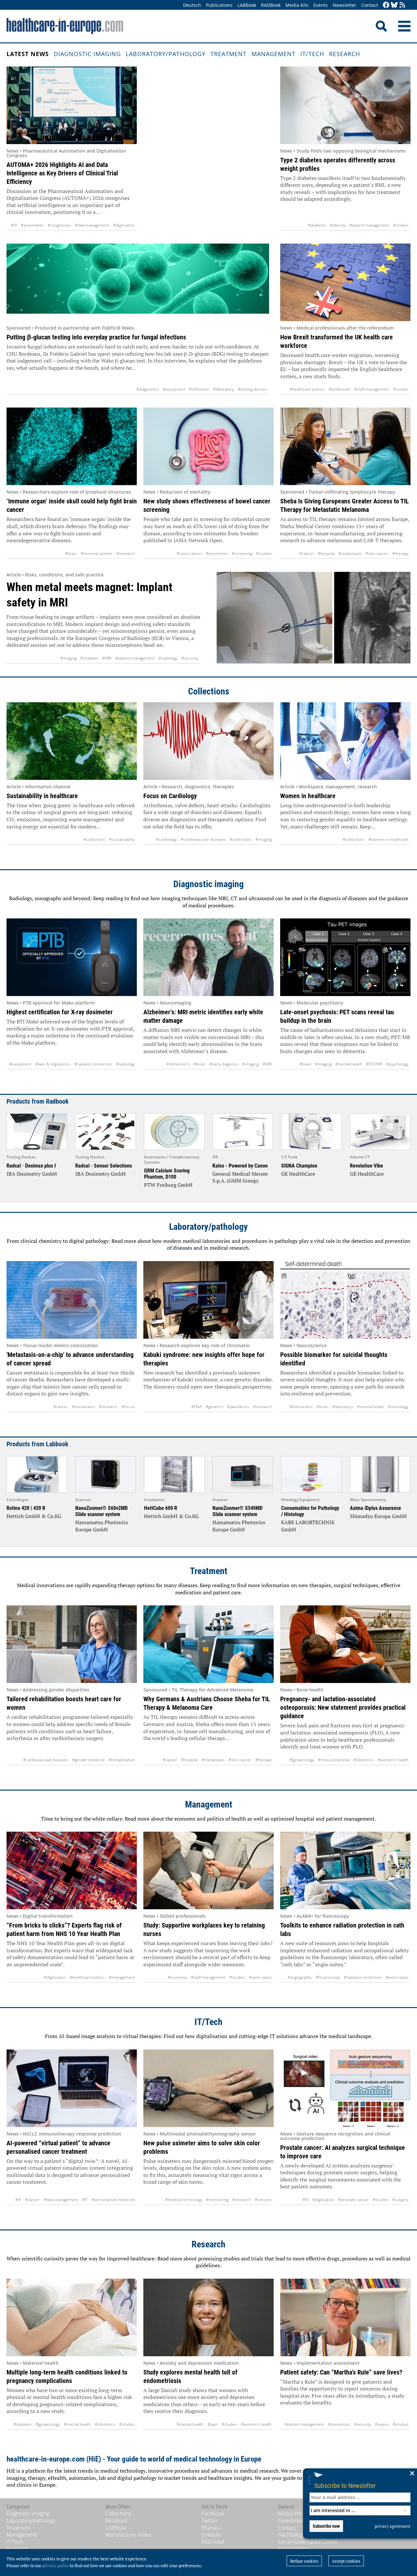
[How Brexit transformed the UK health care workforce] (345, 282)
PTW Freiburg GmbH (168, 1185)
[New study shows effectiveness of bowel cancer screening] (208, 446)
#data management (92, 225)
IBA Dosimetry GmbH (32, 1174)
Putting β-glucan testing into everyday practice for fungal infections (96, 337)
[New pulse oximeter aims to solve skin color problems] (208, 2088)
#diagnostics (148, 389)
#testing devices (252, 389)
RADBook (271, 5)
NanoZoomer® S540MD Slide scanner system (237, 1511)
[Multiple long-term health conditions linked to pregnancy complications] (72, 2317)
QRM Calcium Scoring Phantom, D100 (167, 1174)
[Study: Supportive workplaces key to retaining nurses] (208, 1870)
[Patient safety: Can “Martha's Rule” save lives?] (345, 2317)
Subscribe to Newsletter (345, 2486)
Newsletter (345, 5)
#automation (32, 225)
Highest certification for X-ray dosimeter (60, 1012)
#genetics (214, 1407)
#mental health (349, 1064)
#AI (14, 225)
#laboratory (223, 389)
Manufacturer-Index (129, 2535)
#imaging (68, 658)
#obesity (338, 225)
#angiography (300, 1977)
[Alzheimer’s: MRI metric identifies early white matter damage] (208, 957)
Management (273, 54)
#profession (340, 389)
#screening (242, 553)
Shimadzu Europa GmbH (378, 1516)
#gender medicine (88, 1760)
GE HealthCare (298, 1174)
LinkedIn (212, 2535)
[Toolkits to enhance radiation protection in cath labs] (345, 1870)
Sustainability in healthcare (42, 796)
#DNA (196, 1407)
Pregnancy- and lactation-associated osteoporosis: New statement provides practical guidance (343, 1707)
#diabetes (317, 225)
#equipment (174, 389)
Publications (219, 5)
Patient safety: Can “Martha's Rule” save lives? (341, 2372)
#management (122, 1977)
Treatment (229, 54)
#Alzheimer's (178, 1064)
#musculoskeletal (334, 1760)
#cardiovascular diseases (203, 839)
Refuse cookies (304, 2561)
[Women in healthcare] (345, 741)
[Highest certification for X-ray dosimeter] (72, 957)
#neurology (398, 1407)
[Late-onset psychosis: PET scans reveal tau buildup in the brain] (345, 957)
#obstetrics (364, 1760)
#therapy (400, 553)
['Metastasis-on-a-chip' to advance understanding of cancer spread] (72, 1300)
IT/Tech (312, 54)
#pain (213, 2424)
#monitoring (217, 2200)
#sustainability (122, 839)
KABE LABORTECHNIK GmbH (308, 1526)
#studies (401, 225)
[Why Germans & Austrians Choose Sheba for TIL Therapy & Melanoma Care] (208, 1644)
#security (190, 658)
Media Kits (297, 5)
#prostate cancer (353, 2200)
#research (126, 553)
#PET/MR (374, 1064)
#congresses (59, 225)
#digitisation (124, 225)
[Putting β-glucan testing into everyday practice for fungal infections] (138, 282)
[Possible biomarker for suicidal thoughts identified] (345, 1300)
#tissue (128, 1407)
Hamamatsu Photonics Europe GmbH (102, 1526)
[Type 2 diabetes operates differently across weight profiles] (345, 105)
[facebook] (386, 5)
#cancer (307, 553)
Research (345, 54)
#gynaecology (302, 1760)
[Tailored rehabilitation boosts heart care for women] (72, 1644)
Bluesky (210, 2528)
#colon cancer (189, 553)
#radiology (168, 658)
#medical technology (184, 2200)
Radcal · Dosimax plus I (31, 1166)
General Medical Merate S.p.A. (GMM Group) (240, 1177)
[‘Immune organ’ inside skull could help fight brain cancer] (72, 446)
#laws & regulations (53, 1064)
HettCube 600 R (161, 1508)
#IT (85, 2200)
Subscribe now (326, 2526)
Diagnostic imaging (87, 54)
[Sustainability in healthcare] (72, 741)
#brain (71, 553)
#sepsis (382, 2424)
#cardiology (166, 839)
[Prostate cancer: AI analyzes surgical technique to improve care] (345, 2088)
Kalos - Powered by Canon (240, 1166)
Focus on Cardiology (170, 796)
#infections (199, 389)
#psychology (397, 1064)
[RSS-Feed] (402, 5)
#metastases (350, 553)
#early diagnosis (224, 1064)
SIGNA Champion (299, 1166)
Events (321, 5)
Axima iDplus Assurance (375, 1508)
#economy (177, 1977)
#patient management (369, 225)
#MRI (107, 658)
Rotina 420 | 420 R (26, 1508)
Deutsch (192, 5)
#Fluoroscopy (328, 1977)
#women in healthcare (388, 839)
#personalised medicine (113, 2200)
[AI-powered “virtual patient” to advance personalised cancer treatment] (72, 2088)
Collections (209, 691)
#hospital (326, 553)
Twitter (210, 2521)
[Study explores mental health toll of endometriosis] (208, 2317)
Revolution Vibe (367, 1166)
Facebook (213, 2513)
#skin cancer (377, 553)
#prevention (217, 553)
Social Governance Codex (308, 2542)
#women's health (393, 1760)
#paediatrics (238, 1407)
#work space (260, 1977)
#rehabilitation (122, 1760)
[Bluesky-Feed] (394, 5)
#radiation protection (93, 1064)
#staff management (372, 389)
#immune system (97, 553)
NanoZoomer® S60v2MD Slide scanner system (101, 1511)
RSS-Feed (213, 2542)
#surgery (400, 2200)
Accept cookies (346, 2561)
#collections (94, 839)
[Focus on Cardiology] (208, 741)
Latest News (28, 54)
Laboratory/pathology (166, 54)
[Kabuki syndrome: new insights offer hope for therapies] (208, 1300)
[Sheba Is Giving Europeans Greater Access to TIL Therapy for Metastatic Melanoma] (345, 446)
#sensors (263, 2200)
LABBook (247, 5)
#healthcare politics (307, 389)
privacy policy (56, 2566)
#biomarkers (301, 1407)
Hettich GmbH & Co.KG (34, 1516)
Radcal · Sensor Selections (104, 1166)
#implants (89, 658)
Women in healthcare (308, 796)
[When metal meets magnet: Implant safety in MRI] (314, 618)
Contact (370, 5)
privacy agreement (393, 2526)
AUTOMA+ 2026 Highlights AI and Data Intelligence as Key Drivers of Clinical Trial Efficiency (62, 173)
